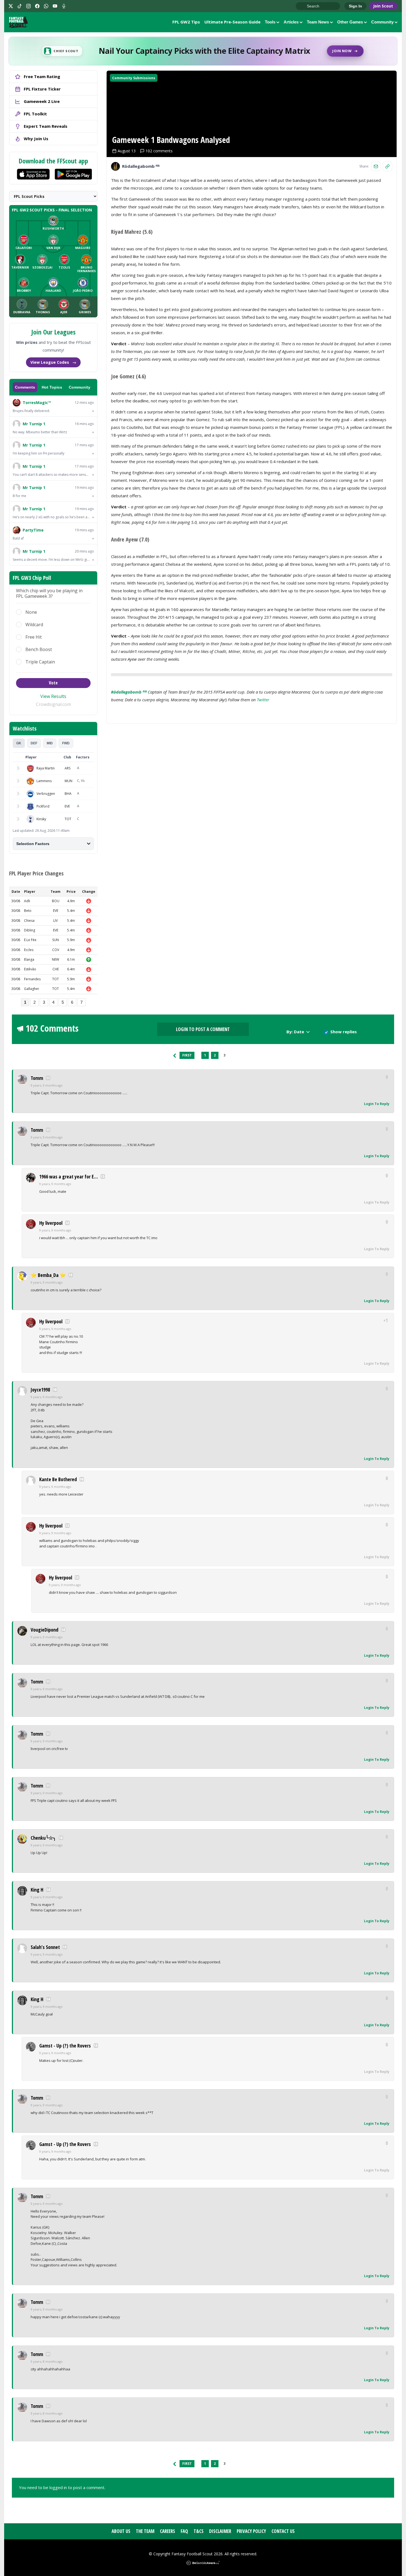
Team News (318, 22)
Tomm (37, 1078)
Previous (175, 1055)
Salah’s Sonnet (45, 1947)
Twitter (263, 700)
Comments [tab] (25, 387)
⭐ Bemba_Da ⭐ (48, 1275)
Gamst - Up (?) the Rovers (65, 2046)
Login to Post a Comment (203, 1029)
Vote (53, 683)
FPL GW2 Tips (186, 22)
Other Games (350, 22)
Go (303, 6)
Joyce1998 (40, 1390)
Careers (168, 2531)
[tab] (19, 743)
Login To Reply (377, 1104)
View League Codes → (53, 362)
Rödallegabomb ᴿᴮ (129, 692)
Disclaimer (220, 2531)
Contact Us (283, 2531)
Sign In (355, 6)
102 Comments (52, 1028)
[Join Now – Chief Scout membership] (203, 51)
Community (382, 22)
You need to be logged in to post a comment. (62, 2487)
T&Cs (199, 2531)
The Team (145, 2531)
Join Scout (383, 6)
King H (37, 1890)
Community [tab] (80, 387)
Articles (291, 22)
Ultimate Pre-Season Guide (232, 22)
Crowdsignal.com (53, 704)
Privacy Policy (251, 2531)
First (187, 1055)
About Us (121, 2531)
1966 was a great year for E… (68, 1177)
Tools (270, 22)
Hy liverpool (51, 1223)
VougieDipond (44, 1630)
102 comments (159, 151)
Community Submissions (134, 78)
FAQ (184, 2531)
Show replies (344, 1032)
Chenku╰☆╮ (43, 1838)
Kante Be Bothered (58, 1479)
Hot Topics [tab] (52, 387)
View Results (53, 696)
